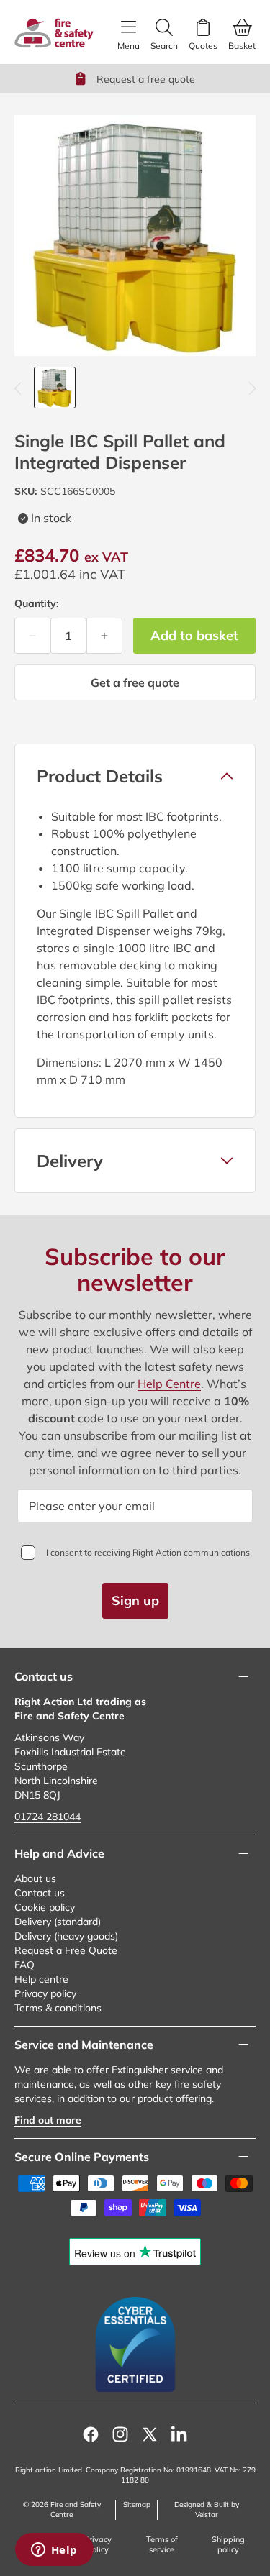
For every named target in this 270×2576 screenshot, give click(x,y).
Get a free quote (135, 682)
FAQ (24, 1965)
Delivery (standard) (58, 1922)
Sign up (135, 1600)
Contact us (40, 1893)
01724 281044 (48, 1817)
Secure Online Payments (82, 2157)
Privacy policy (45, 1993)
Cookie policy (45, 1907)
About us (35, 1878)
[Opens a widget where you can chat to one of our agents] (54, 2551)
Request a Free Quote (66, 1950)
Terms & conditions (58, 2008)
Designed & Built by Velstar (207, 2509)
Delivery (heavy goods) (66, 1936)
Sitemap (137, 2504)
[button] (135, 776)
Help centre (41, 1979)
